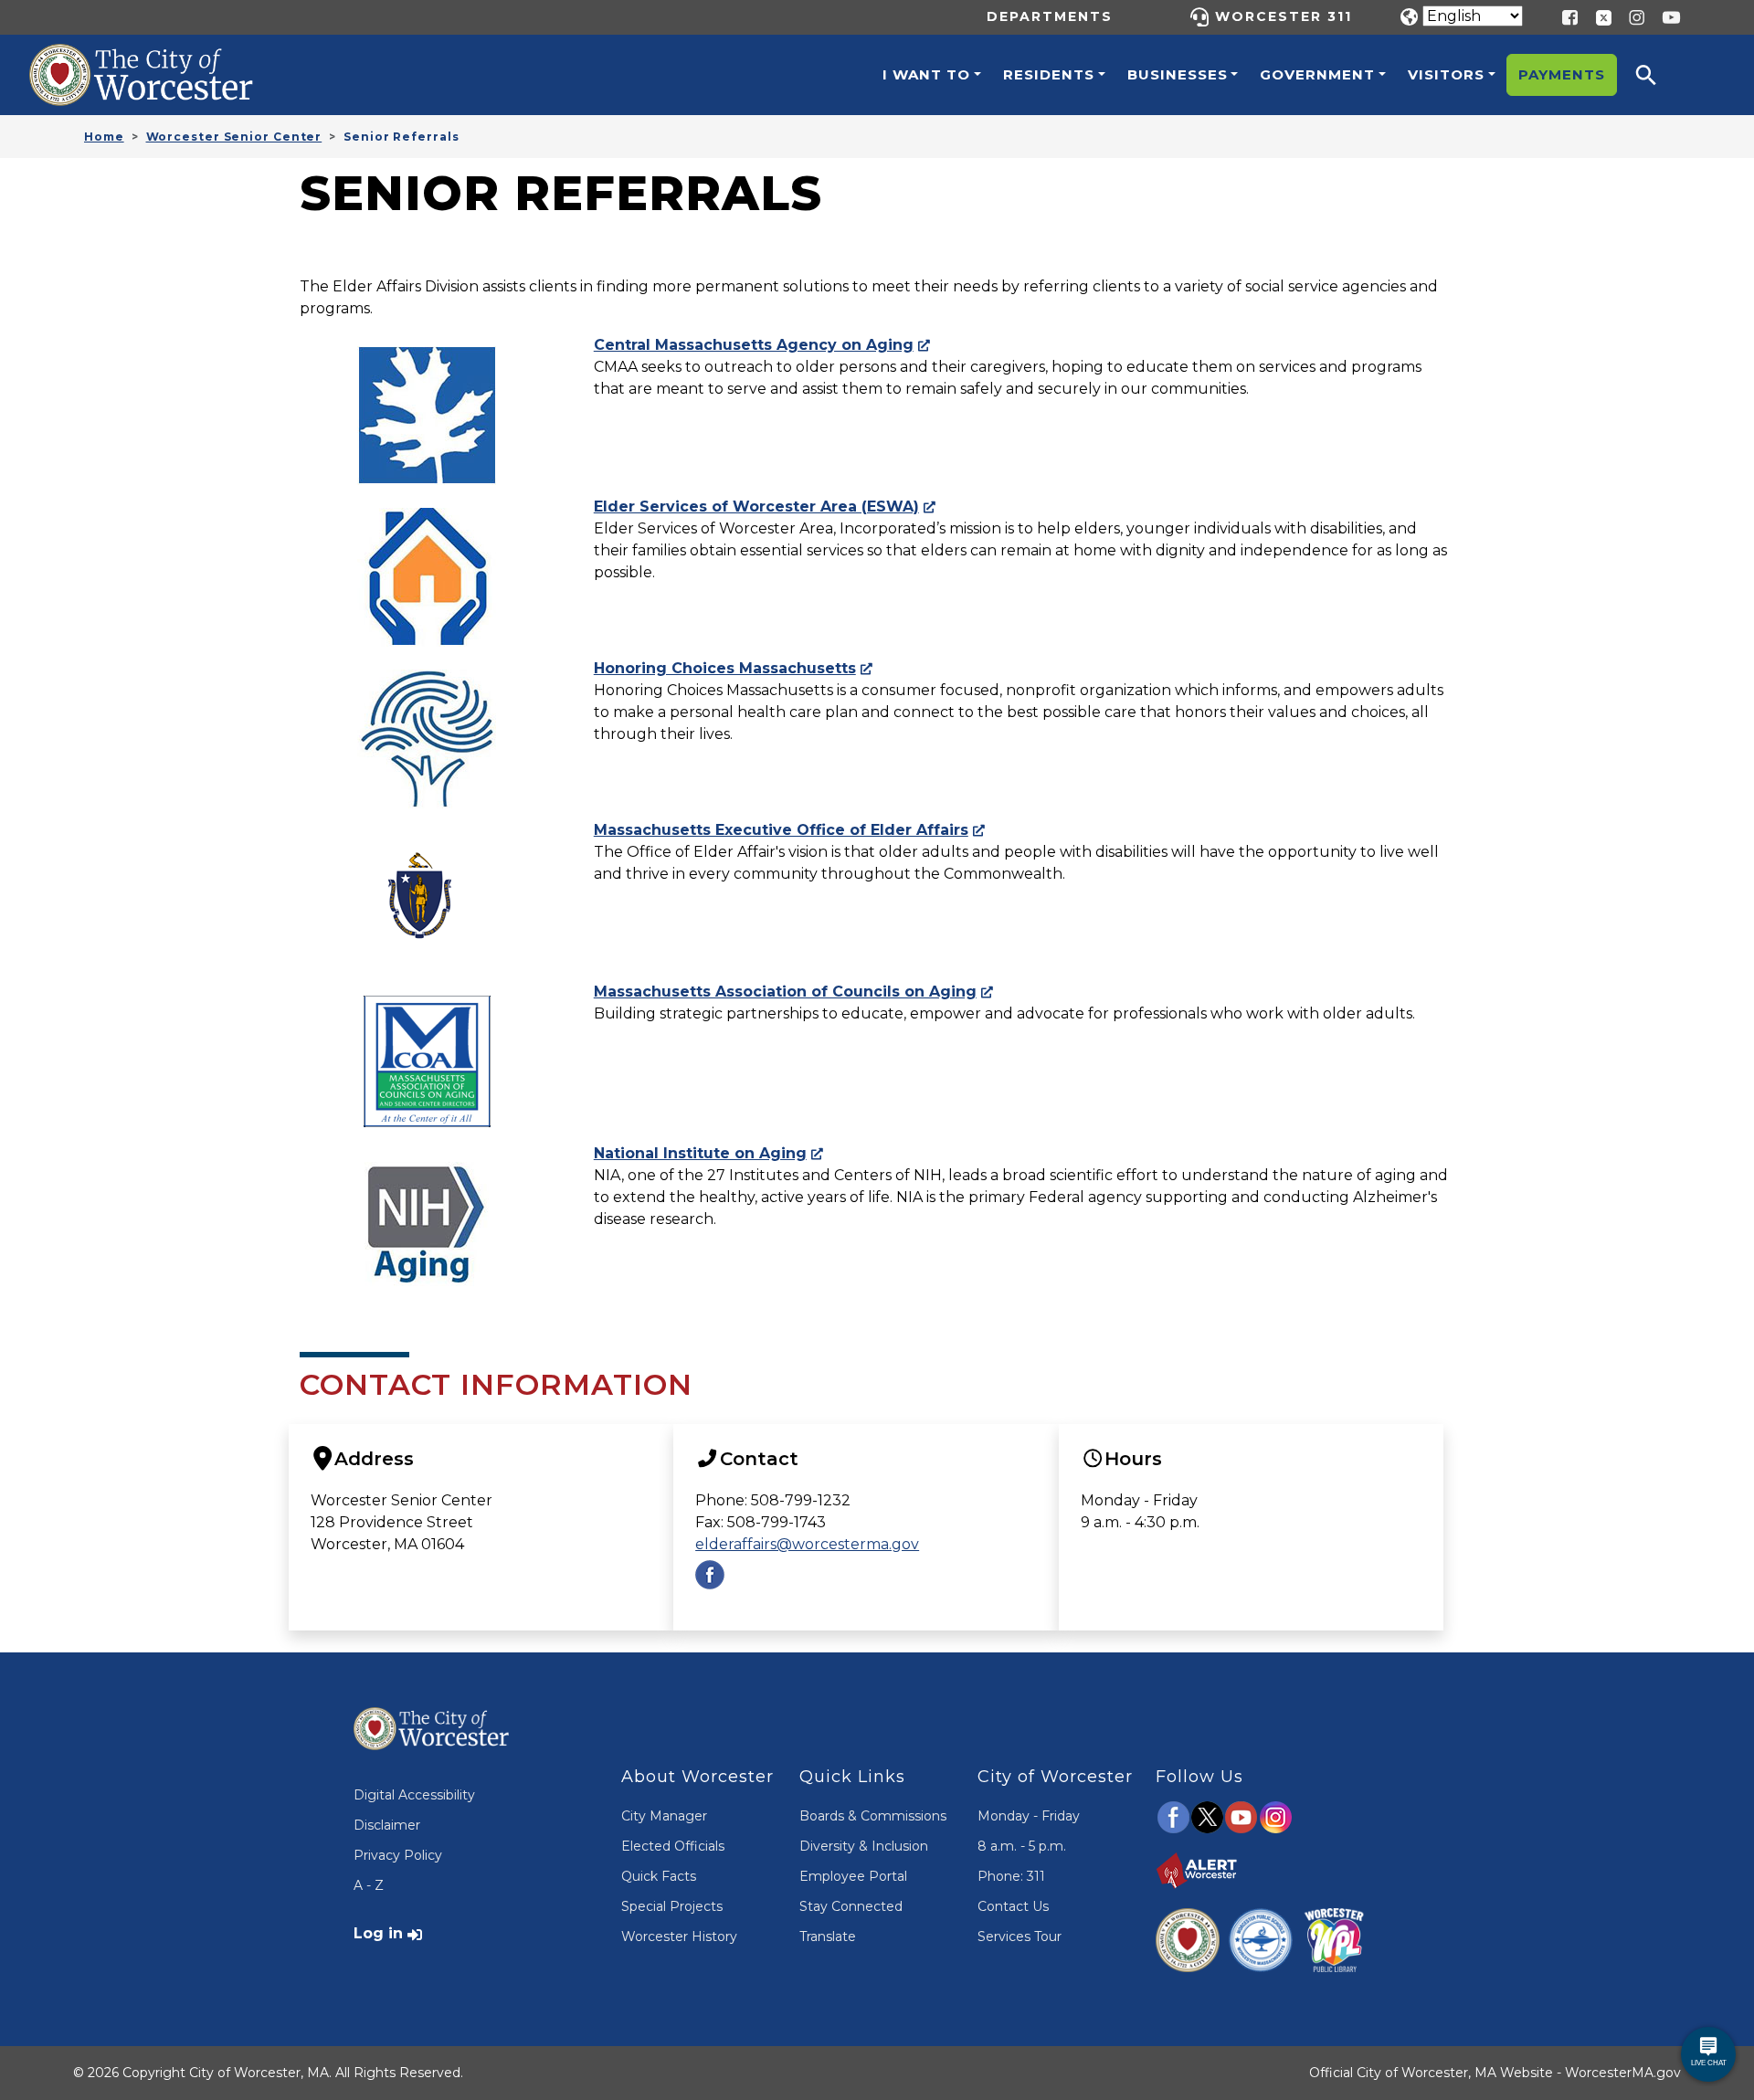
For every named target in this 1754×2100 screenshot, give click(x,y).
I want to (926, 74)
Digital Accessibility (414, 1795)
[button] (1658, 75)
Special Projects (672, 1906)
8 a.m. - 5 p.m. (1022, 1846)
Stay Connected (851, 1906)
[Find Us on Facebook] (710, 1573)
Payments (1562, 74)
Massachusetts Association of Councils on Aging (785, 992)
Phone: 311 (1011, 1876)
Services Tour (1020, 1936)
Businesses (1178, 74)
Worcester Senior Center (234, 137)
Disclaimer (387, 1825)
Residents (1049, 74)
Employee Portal (853, 1876)
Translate (828, 1936)
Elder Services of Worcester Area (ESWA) (756, 507)
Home (104, 137)
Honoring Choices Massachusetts (725, 668)
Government (1317, 74)
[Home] (161, 58)
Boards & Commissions (873, 1816)
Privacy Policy (398, 1855)
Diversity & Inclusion (864, 1846)
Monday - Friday (1029, 1816)
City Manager (664, 1816)
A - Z (369, 1885)
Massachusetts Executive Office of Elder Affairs (781, 830)
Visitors (1446, 74)
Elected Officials (673, 1846)
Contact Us (1013, 1906)
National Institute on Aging (700, 1153)
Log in (378, 1933)
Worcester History (679, 1936)
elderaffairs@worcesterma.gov (807, 1544)
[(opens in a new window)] (1597, 16)
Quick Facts (659, 1876)
